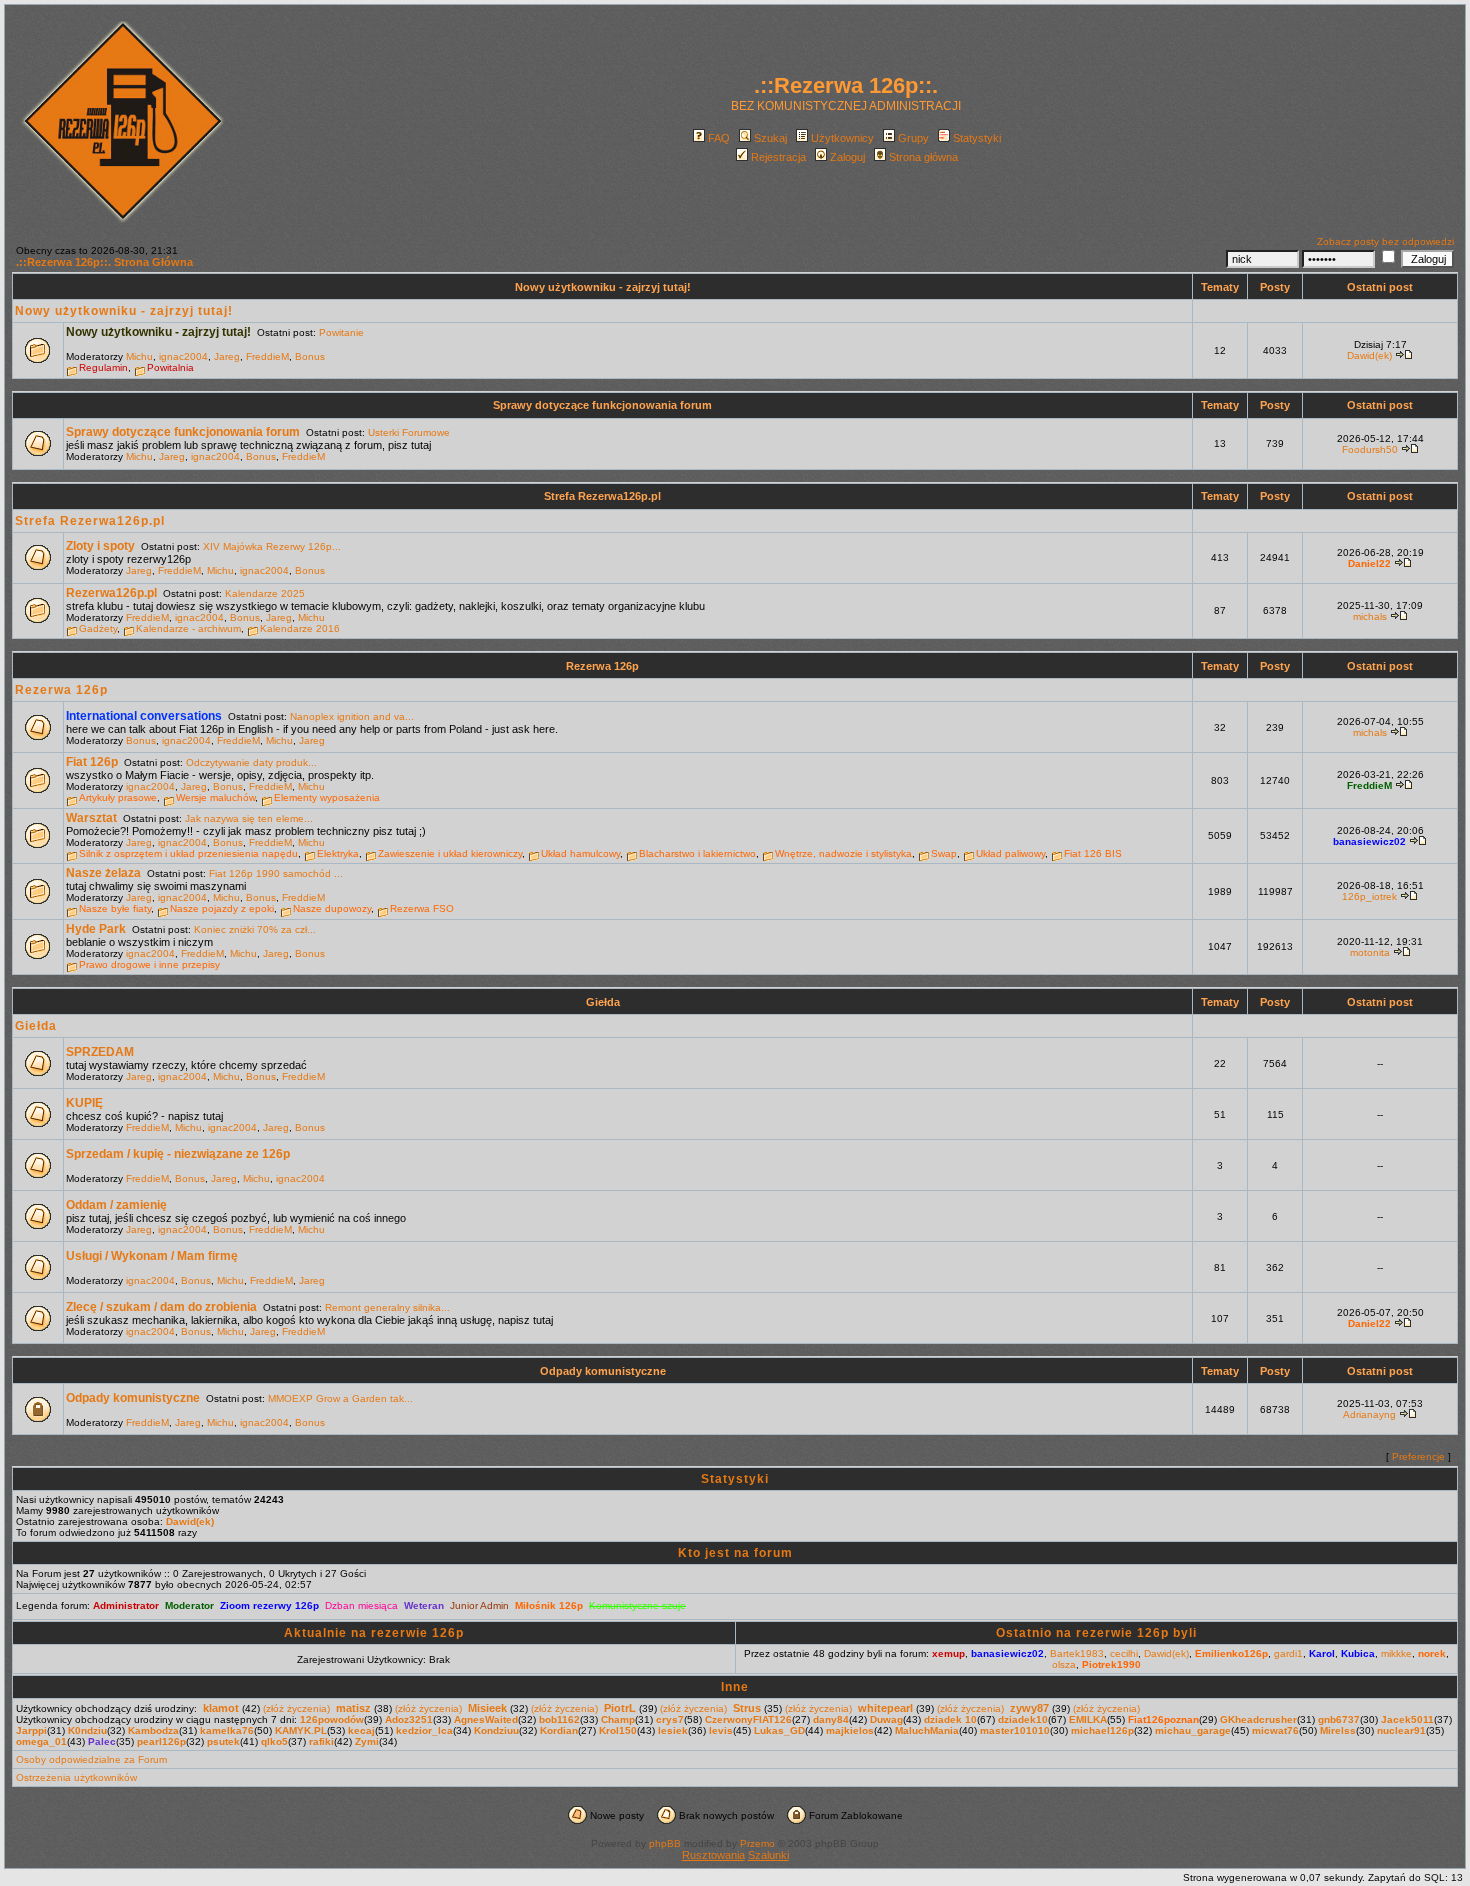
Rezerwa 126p (602, 666)
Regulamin (103, 367)
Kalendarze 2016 (300, 628)
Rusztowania (713, 1855)
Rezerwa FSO (422, 908)
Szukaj (770, 138)
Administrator (126, 1605)
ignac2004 (183, 356)
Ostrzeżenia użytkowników (76, 1777)
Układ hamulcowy (580, 853)
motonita (1370, 952)
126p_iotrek (1369, 896)
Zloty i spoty (100, 546)
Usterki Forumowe (409, 432)
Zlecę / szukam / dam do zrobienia (161, 1307)
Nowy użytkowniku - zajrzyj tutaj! (603, 287)
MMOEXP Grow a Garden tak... (340, 1398)
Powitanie (341, 332)
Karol (1322, 1653)
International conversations (144, 716)
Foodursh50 (1370, 449)
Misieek (487, 1708)
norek (1432, 1653)
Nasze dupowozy (332, 908)
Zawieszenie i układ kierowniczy (450, 853)
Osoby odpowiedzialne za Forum (91, 1759)
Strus (747, 1708)
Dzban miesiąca (361, 1605)
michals (1370, 616)
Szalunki (768, 1855)
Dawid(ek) (1369, 355)
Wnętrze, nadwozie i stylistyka (843, 853)
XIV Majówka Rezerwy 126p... (272, 546)
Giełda (603, 1002)
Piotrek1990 (1111, 1664)
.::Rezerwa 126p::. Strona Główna (104, 262)
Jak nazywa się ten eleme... (249, 818)
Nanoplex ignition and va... (352, 716)
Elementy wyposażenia (327, 797)
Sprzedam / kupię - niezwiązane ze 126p (178, 1154)
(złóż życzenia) (296, 1708)
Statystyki (977, 138)
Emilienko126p (1231, 1653)
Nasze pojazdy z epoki (222, 908)
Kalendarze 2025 (265, 593)
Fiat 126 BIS (1093, 853)
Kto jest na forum (735, 1553)
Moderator (189, 1605)
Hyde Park (96, 929)
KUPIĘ (84, 1103)
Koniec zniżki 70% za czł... (255, 929)
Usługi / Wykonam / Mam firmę (152, 1256)
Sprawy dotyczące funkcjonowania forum (602, 405)
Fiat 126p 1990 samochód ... (276, 873)
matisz (353, 1708)
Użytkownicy (842, 138)
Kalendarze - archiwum (188, 628)
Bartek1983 (1077, 1653)
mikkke (1396, 1653)
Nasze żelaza (103, 873)
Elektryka (338, 853)
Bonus (310, 356)
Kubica (1358, 1653)
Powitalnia (170, 367)
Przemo (757, 1843)
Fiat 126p (92, 762)
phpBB (665, 1843)
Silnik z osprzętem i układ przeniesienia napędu (188, 853)
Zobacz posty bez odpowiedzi (1385, 241)
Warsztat (91, 818)
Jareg (227, 356)
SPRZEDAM (100, 1052)
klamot (221, 1708)
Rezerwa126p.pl (111, 593)
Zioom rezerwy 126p (269, 1605)
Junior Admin (479, 1605)
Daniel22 (1369, 563)
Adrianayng (1369, 1414)
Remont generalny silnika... (387, 1307)
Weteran (424, 1605)
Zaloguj (847, 157)
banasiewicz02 (1369, 841)
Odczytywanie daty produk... (251, 762)
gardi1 (1288, 1653)
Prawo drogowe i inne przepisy (149, 964)
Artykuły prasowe (118, 797)
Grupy (913, 138)
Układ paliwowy (1010, 853)
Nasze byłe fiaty (115, 908)
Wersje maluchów (215, 797)
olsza (1064, 1664)
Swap (944, 853)
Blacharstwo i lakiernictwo (697, 853)
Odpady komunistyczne (603, 1371)
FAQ (719, 138)
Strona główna (923, 157)
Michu (139, 356)
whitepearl (885, 1708)
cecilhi (1124, 1653)
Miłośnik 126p (549, 1605)
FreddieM (267, 356)
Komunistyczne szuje (637, 1605)
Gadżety (98, 628)
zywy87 (1029, 1708)
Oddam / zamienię (116, 1205)
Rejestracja (778, 157)
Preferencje (1418, 1456)
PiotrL (620, 1708)
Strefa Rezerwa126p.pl (602, 496)
